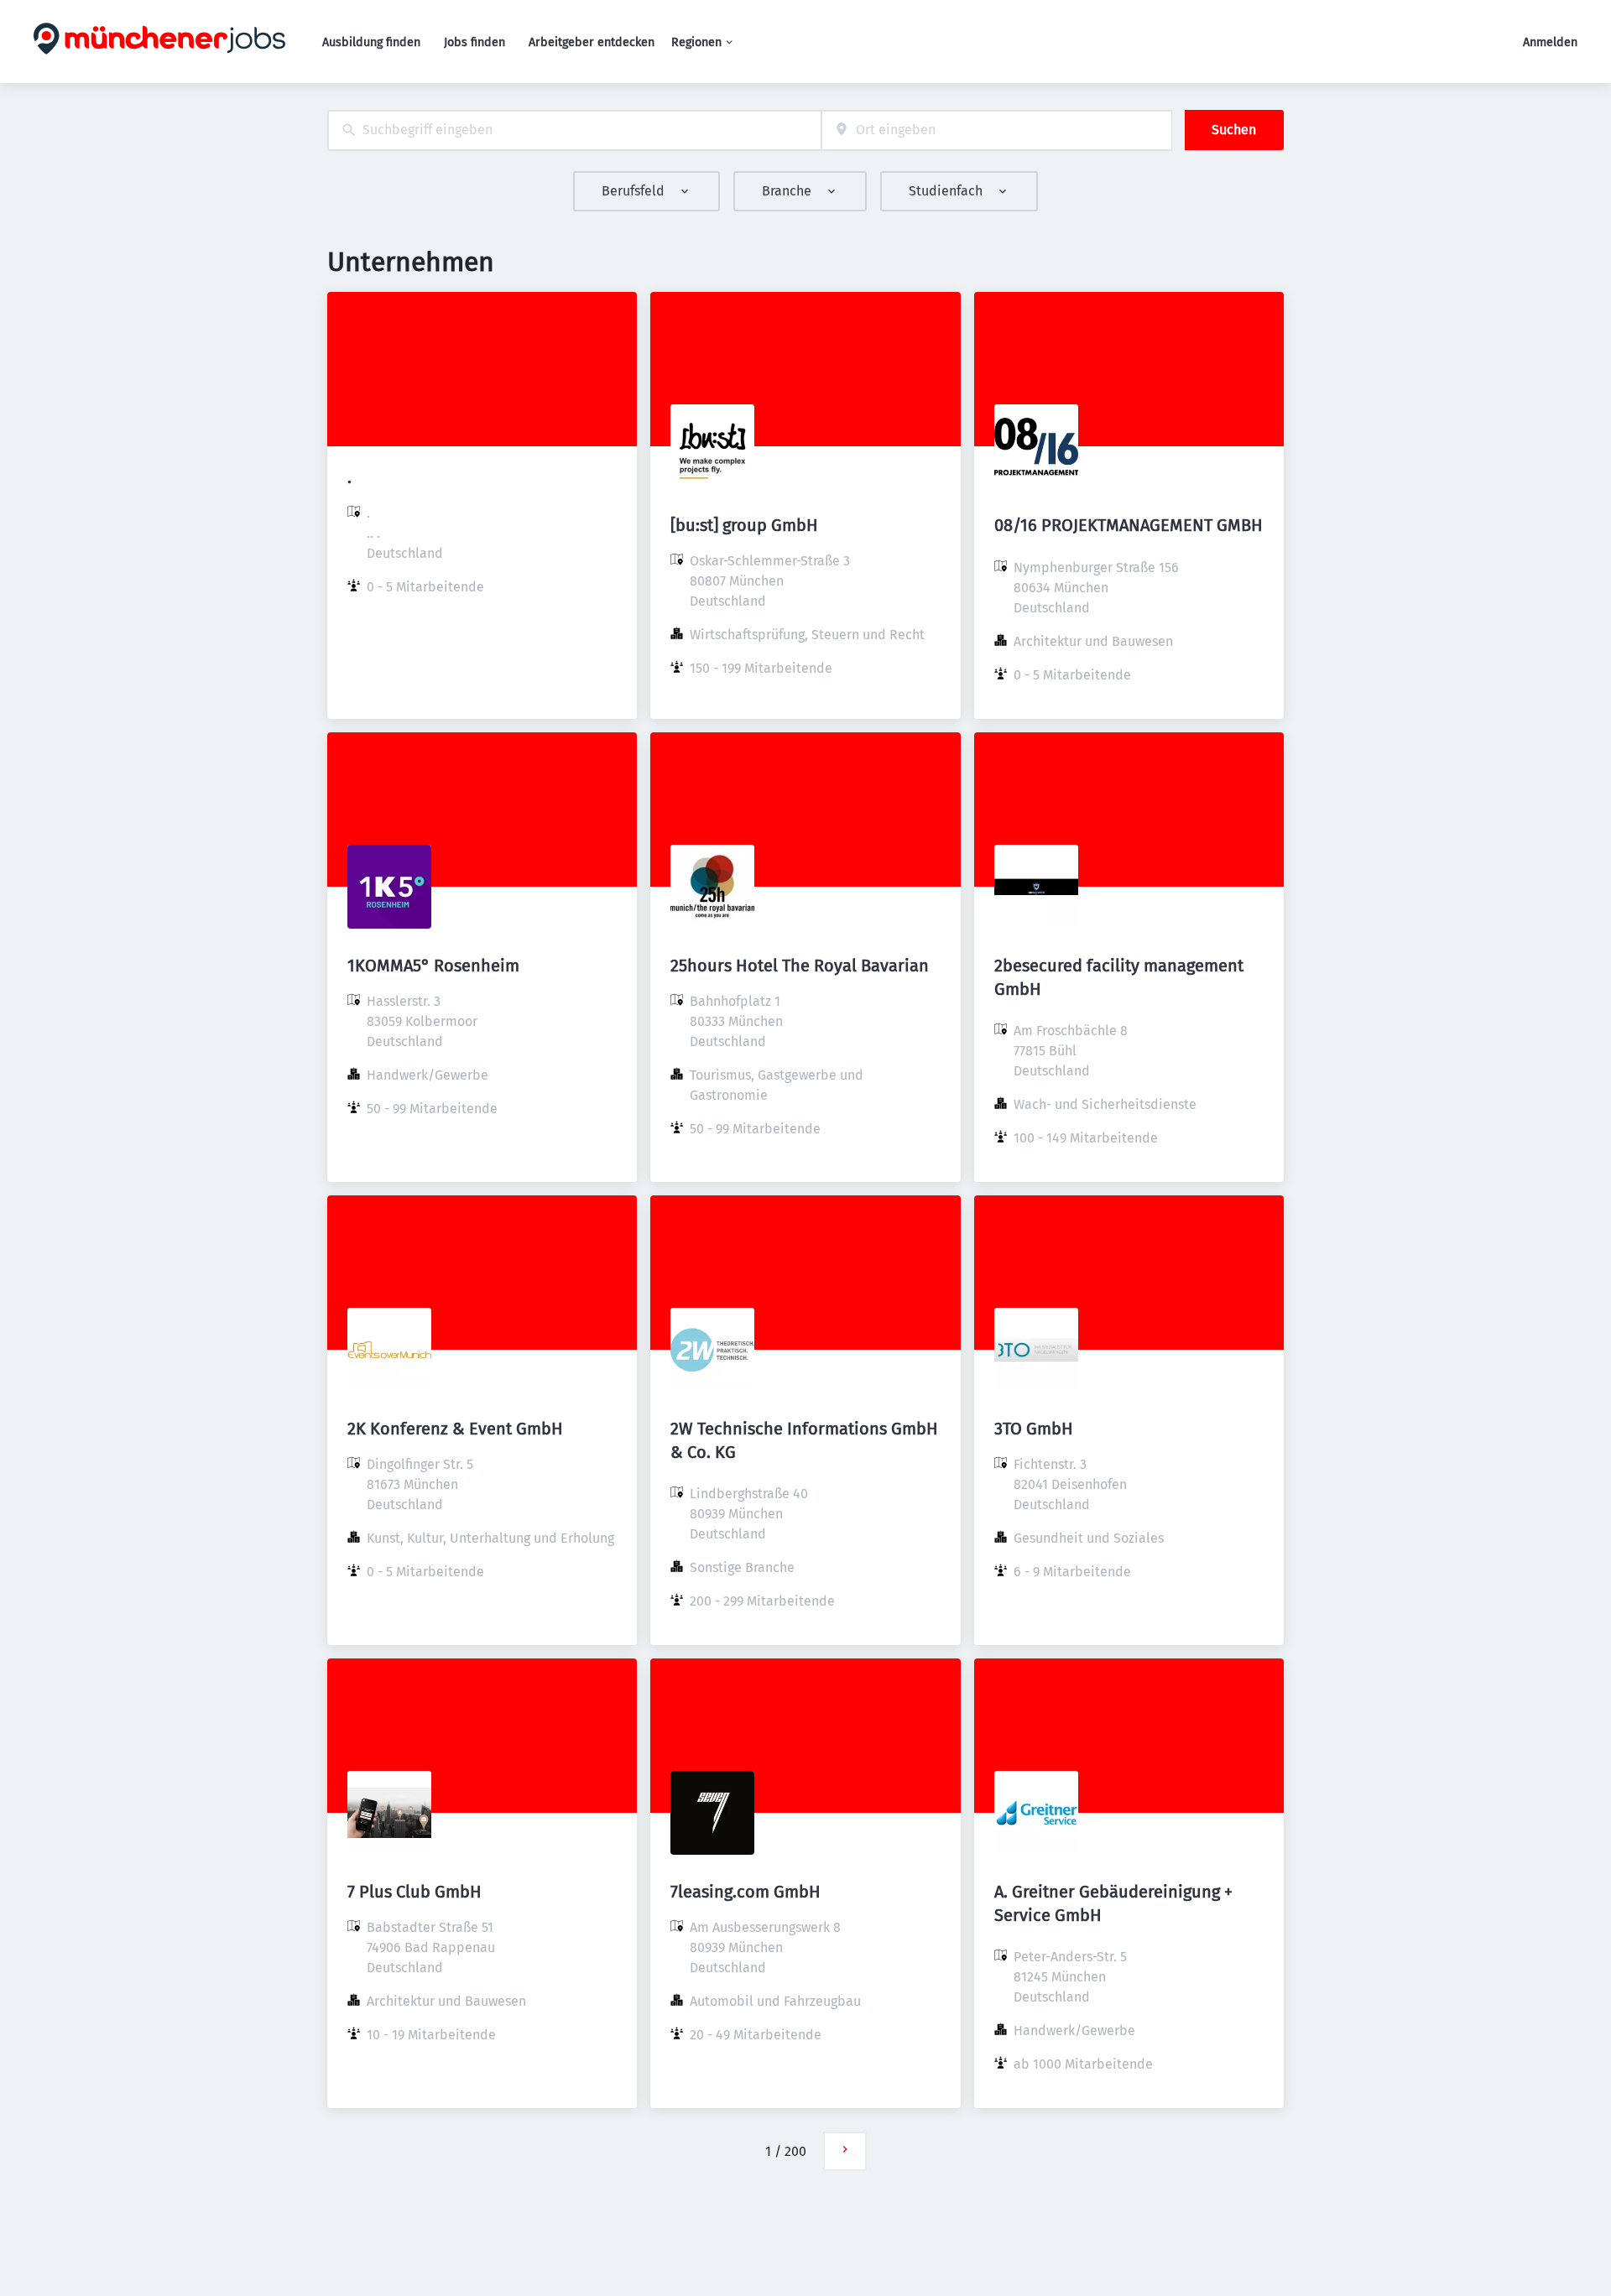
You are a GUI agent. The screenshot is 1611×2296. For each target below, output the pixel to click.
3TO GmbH (1034, 1429)
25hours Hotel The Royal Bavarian (800, 966)
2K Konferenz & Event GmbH (455, 1429)
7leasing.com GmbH (746, 1892)
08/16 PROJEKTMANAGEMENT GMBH (1129, 525)
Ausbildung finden (371, 42)
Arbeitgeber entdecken (592, 42)
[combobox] (574, 130)
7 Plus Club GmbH (414, 1892)
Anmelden (1550, 42)
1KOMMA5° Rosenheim (433, 966)
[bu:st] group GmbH (744, 525)
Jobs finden (474, 42)
